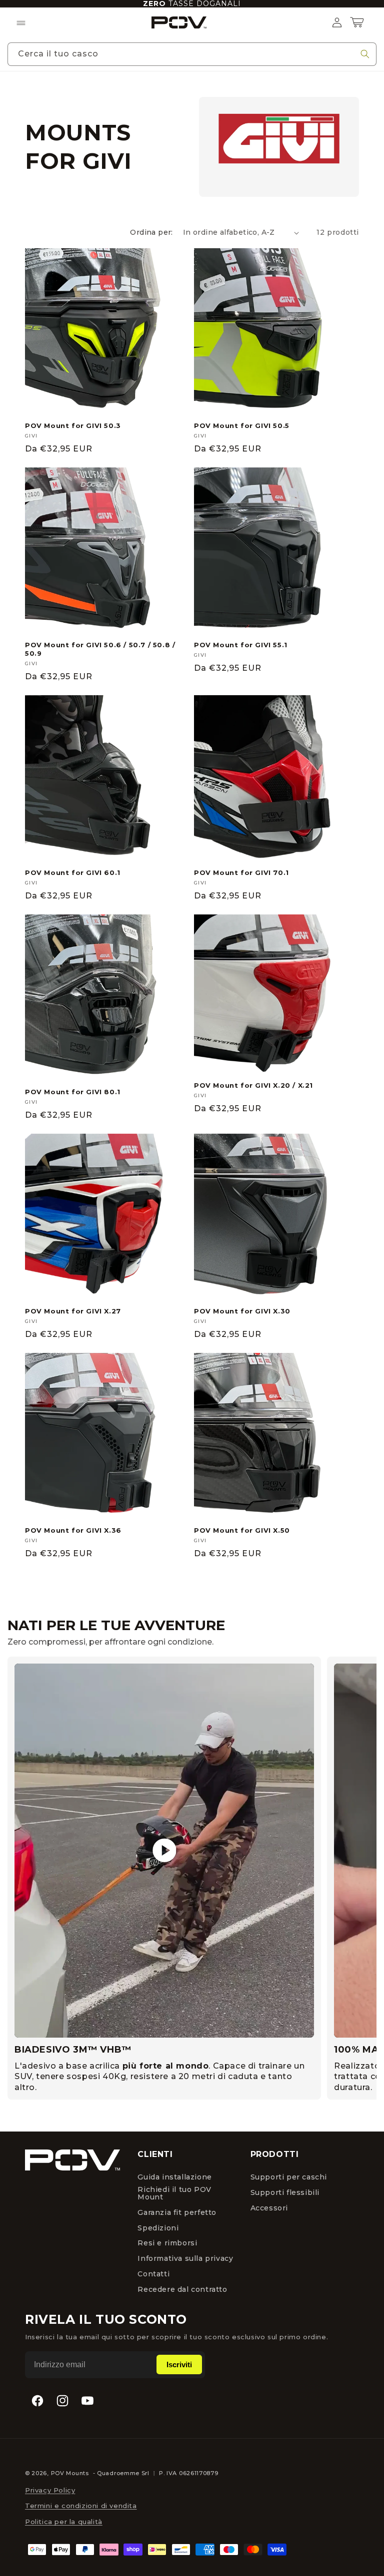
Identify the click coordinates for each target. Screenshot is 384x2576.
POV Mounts (70, 2473)
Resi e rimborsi (167, 2243)
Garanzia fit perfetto (177, 2212)
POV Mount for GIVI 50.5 (242, 426)
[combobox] (192, 54)
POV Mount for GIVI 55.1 (241, 645)
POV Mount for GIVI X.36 (73, 1530)
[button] (21, 22)
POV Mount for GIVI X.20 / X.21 (253, 1085)
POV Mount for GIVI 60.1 (73, 872)
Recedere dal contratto (182, 2289)
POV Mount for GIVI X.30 (242, 1311)
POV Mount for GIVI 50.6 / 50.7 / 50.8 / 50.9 (100, 649)
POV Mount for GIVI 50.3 (73, 426)
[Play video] (164, 1851)
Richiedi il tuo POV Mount (174, 2193)
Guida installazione (174, 2177)
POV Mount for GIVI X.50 (242, 1530)
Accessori (269, 2208)
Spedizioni (158, 2228)
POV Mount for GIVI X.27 (73, 1311)
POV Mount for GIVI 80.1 (73, 1092)
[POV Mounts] (72, 2160)
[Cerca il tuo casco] (365, 54)
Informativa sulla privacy (185, 2259)
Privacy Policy (50, 2490)
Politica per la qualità (64, 2522)
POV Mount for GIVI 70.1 (241, 872)
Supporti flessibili (285, 2193)
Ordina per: (151, 232)
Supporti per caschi (289, 2177)
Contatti (153, 2274)
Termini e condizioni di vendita (81, 2506)
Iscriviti (179, 2364)
